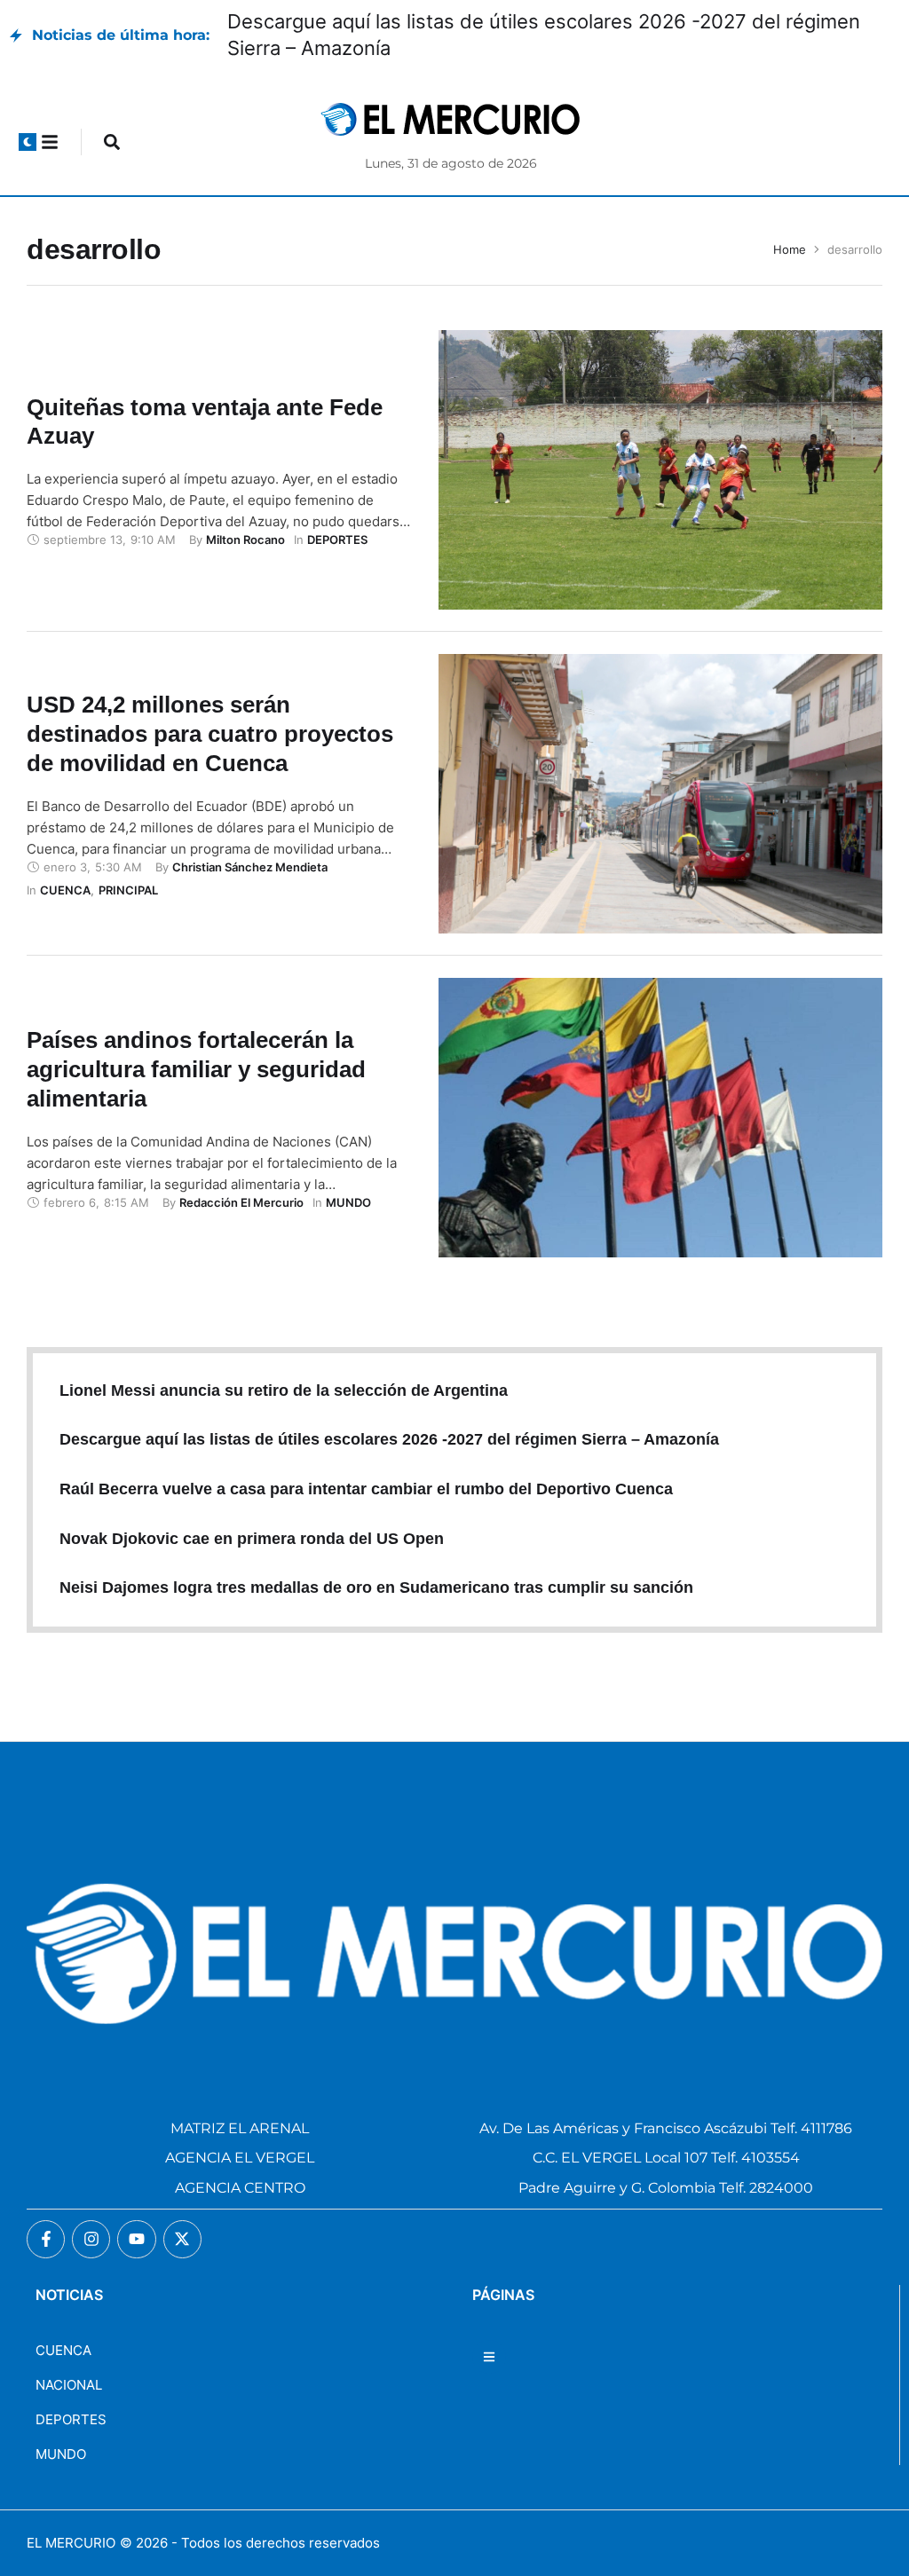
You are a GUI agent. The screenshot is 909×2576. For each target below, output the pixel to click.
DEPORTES (71, 2419)
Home (790, 249)
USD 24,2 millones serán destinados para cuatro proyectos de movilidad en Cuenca (210, 734)
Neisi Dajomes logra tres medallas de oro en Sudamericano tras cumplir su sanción (376, 1587)
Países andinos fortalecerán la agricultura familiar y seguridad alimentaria (196, 1069)
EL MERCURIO (71, 2543)
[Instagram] (91, 2239)
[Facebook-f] (46, 2239)
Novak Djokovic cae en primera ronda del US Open (252, 1539)
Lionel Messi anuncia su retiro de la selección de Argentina (284, 1390)
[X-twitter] (182, 2239)
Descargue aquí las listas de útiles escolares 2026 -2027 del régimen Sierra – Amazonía (389, 1439)
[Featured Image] (660, 470)
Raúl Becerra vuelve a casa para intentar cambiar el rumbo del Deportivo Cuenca (366, 1489)
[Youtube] (136, 2239)
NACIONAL (69, 2385)
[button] (28, 142)
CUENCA (63, 2350)
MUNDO (61, 2454)
